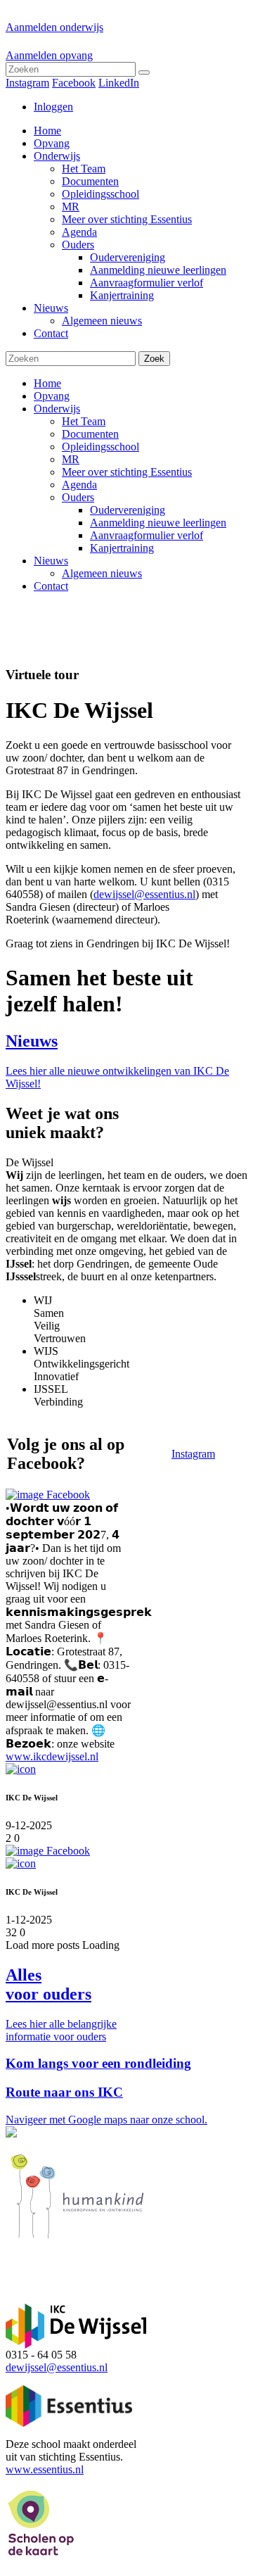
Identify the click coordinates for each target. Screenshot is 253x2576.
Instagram (27, 83)
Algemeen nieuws (102, 573)
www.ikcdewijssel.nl (52, 1756)
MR (71, 459)
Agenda (79, 485)
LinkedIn (119, 83)
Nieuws (51, 561)
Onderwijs (57, 409)
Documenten (90, 434)
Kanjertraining (122, 548)
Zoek (154, 359)
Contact (51, 586)
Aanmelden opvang (49, 55)
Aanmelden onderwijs (54, 27)
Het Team (84, 421)
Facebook (74, 83)
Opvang (52, 396)
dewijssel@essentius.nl (144, 894)
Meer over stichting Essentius (127, 472)
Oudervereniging (128, 510)
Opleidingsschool (100, 447)
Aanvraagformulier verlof (147, 535)
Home (47, 383)
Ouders (78, 497)
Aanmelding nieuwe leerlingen (158, 523)
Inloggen (53, 107)
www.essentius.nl (45, 2469)
